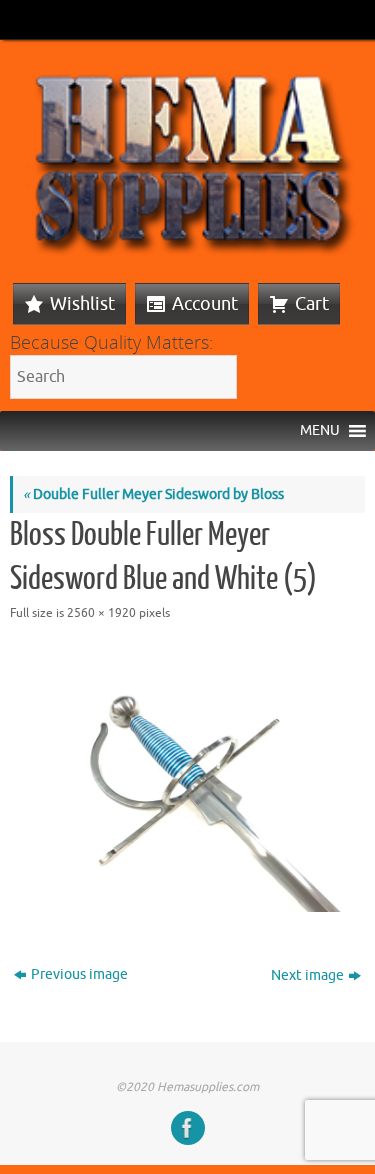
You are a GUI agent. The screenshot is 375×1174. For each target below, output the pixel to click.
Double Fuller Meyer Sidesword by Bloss (153, 494)
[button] (320, 431)
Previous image (79, 974)
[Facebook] (188, 1128)
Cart (312, 304)
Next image (307, 975)
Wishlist (82, 304)
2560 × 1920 (101, 613)
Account (205, 304)
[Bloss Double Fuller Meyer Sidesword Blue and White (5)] (187, 779)
